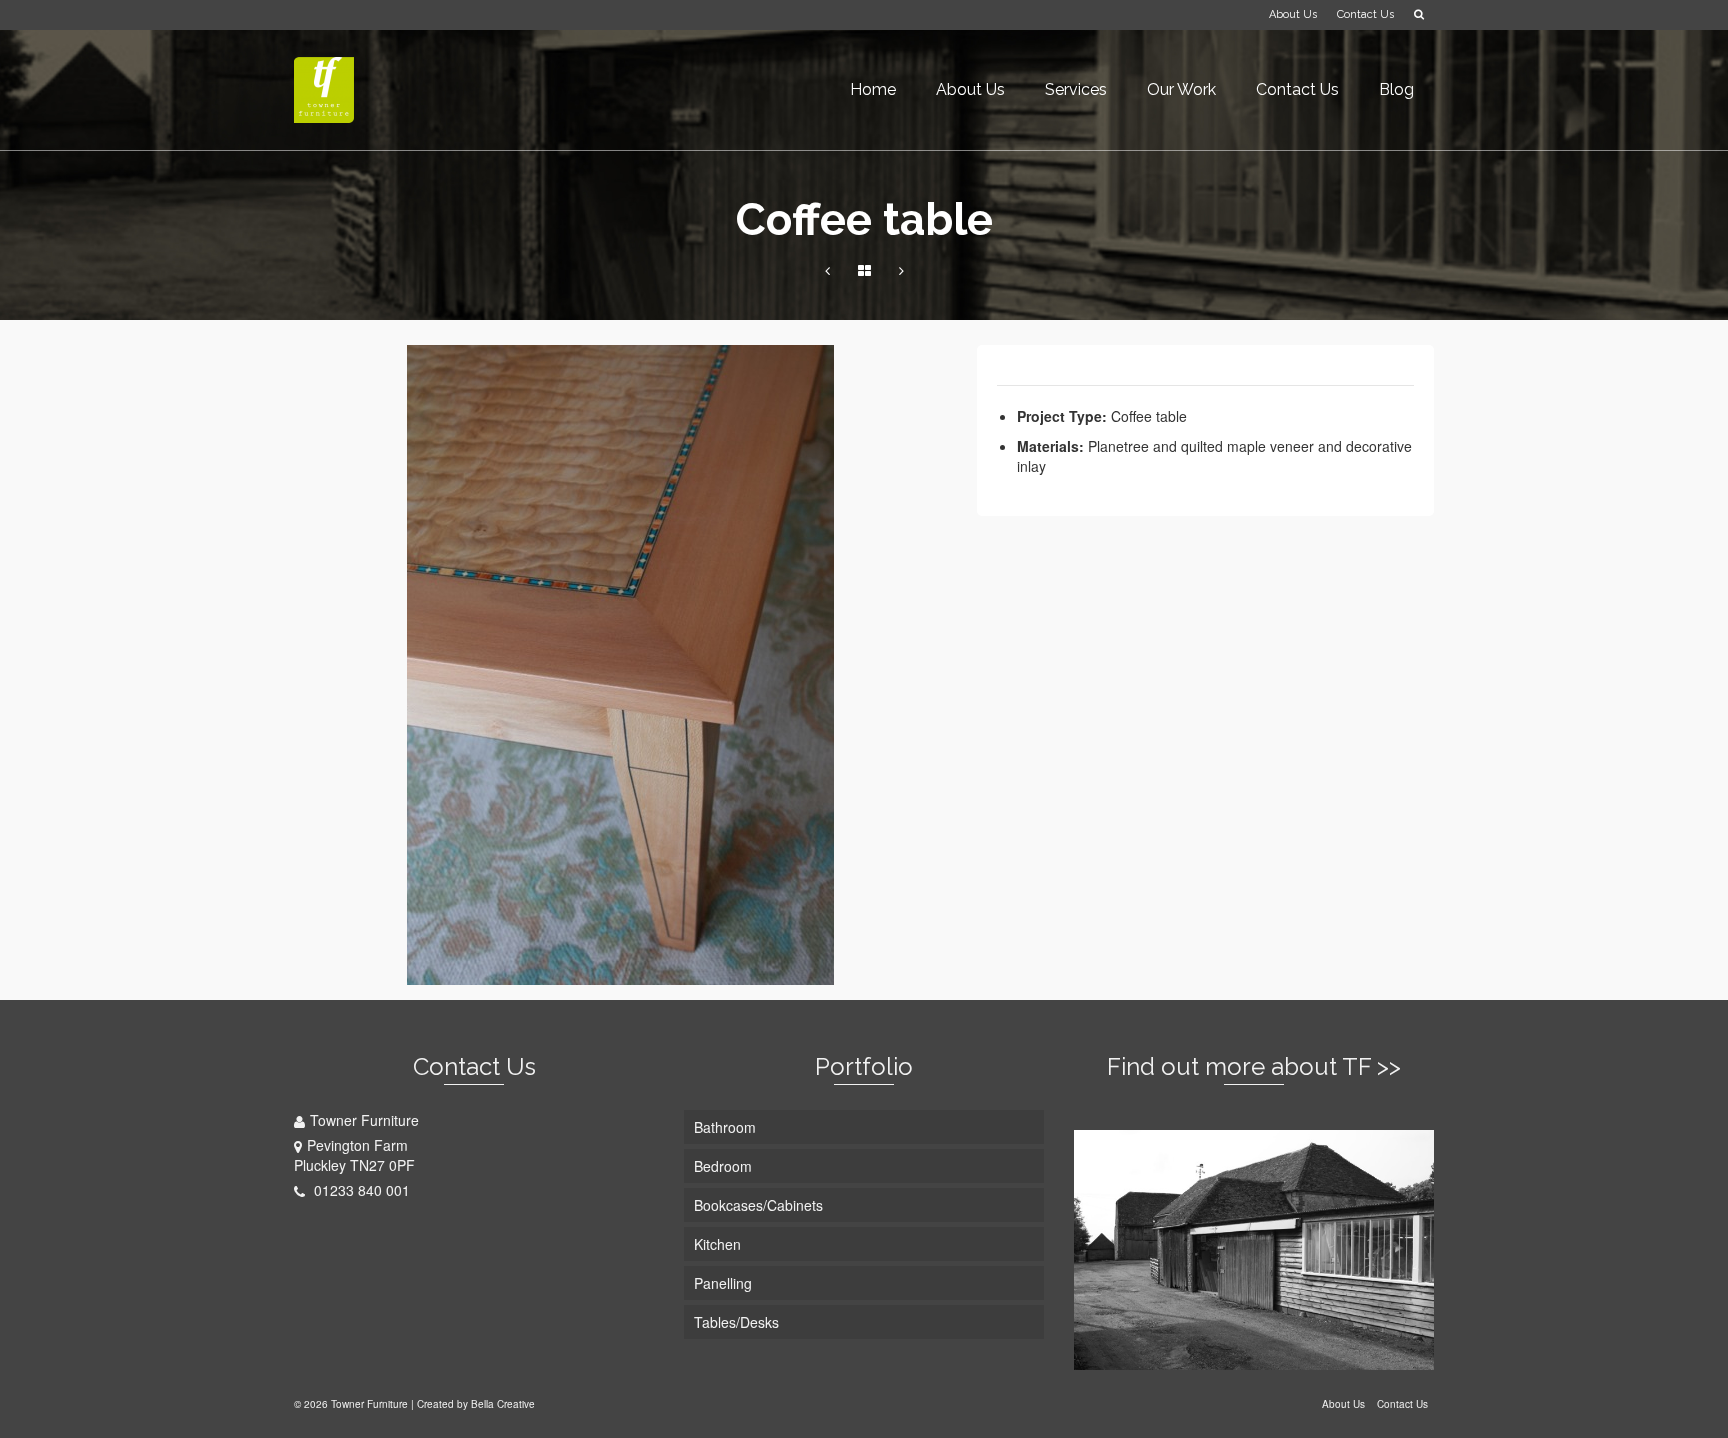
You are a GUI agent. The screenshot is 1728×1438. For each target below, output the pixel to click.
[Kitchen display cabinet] (901, 270)
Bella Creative (503, 1404)
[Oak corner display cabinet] (827, 270)
